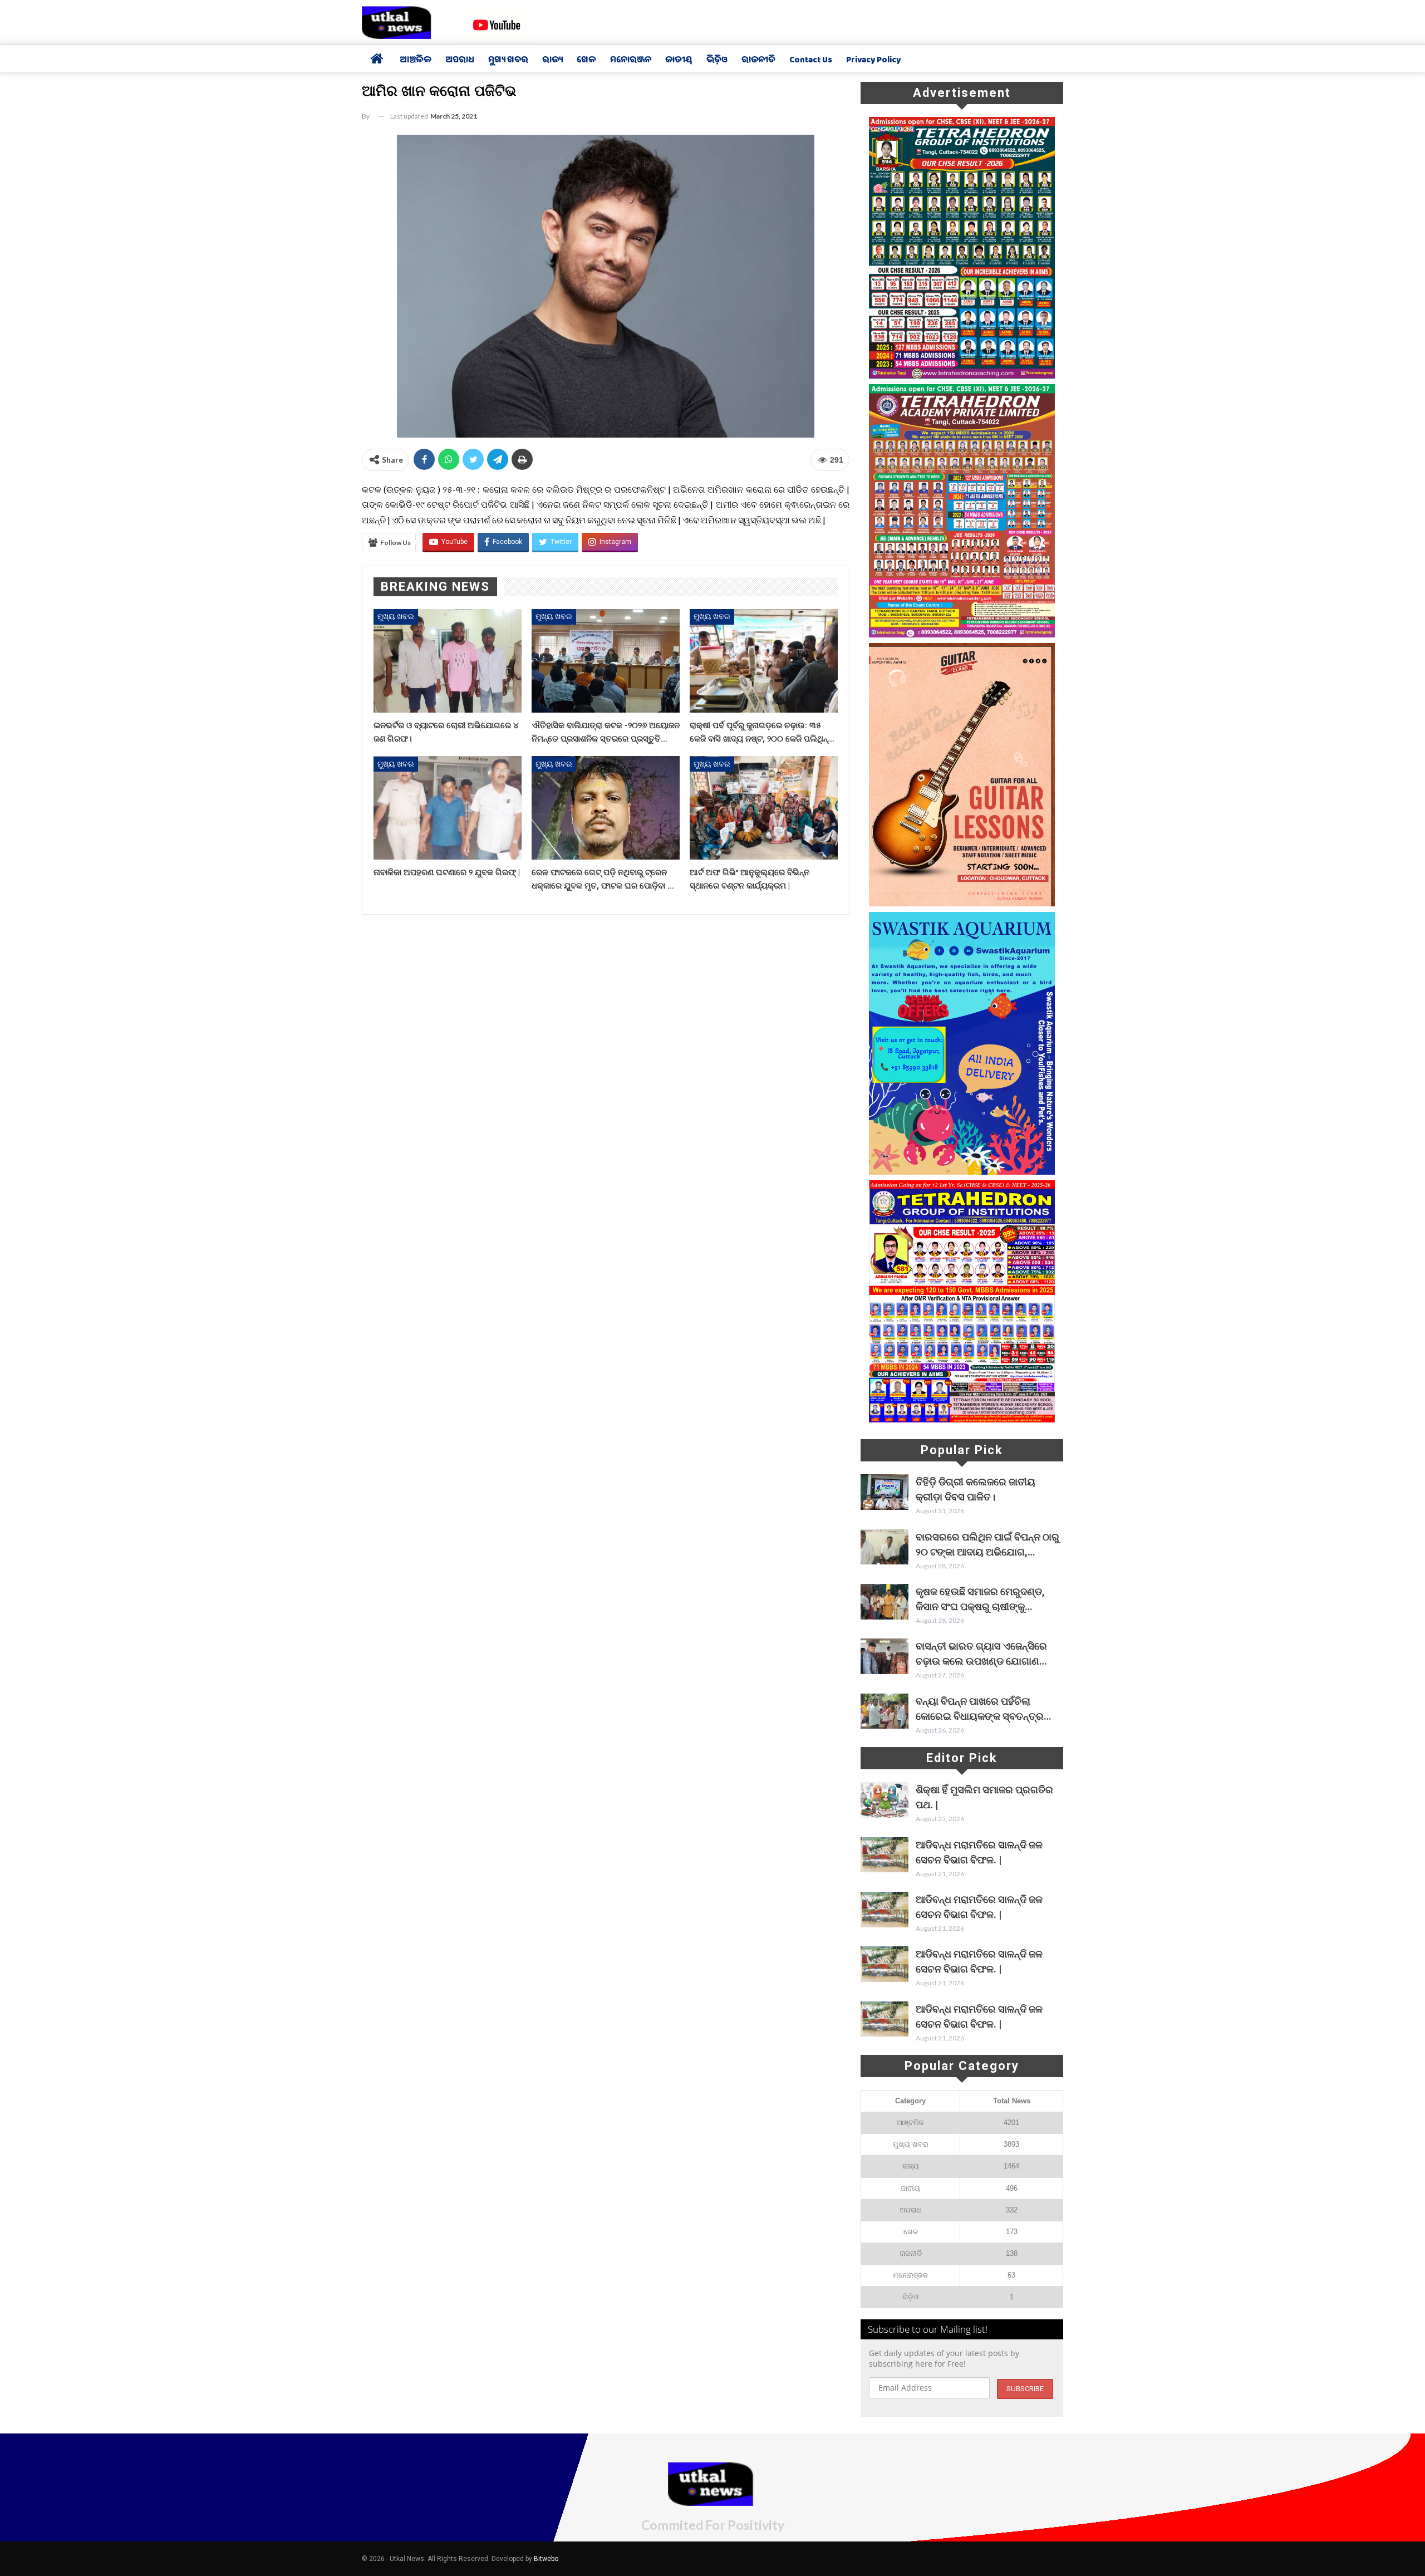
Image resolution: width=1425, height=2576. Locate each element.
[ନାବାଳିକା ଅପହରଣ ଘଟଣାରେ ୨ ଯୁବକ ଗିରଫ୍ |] (448, 808)
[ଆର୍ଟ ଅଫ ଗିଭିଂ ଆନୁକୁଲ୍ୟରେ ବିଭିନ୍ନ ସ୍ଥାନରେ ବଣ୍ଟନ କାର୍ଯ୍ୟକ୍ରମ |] (764, 808)
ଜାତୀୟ (679, 61)
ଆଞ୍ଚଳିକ (416, 61)
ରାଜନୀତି (758, 61)
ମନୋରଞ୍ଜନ (631, 61)
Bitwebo (546, 2559)
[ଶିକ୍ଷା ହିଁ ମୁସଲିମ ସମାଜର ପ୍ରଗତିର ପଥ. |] (885, 1800)
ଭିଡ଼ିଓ (717, 61)
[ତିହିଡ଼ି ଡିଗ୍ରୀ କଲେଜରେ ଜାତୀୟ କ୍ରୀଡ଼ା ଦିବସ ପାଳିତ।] (885, 1492)
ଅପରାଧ (460, 61)
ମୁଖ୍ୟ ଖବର (508, 61)
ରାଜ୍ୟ (552, 61)
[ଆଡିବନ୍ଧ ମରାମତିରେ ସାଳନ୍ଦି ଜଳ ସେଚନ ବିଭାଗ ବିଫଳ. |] (885, 1855)
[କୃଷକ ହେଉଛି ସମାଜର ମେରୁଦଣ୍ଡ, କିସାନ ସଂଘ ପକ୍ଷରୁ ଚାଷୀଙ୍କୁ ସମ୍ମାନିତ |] (885, 1602)
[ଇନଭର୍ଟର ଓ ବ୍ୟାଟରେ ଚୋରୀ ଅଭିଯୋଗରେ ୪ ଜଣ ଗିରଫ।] (448, 661)
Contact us (811, 61)
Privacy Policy (873, 61)
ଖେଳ (586, 61)
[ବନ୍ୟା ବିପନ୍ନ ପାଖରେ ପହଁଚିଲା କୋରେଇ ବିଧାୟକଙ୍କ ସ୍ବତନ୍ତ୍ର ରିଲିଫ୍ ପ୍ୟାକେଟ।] (885, 1711)
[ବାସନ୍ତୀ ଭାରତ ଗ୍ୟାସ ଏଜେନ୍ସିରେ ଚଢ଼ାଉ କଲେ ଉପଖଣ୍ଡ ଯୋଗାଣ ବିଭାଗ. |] (885, 1656)
